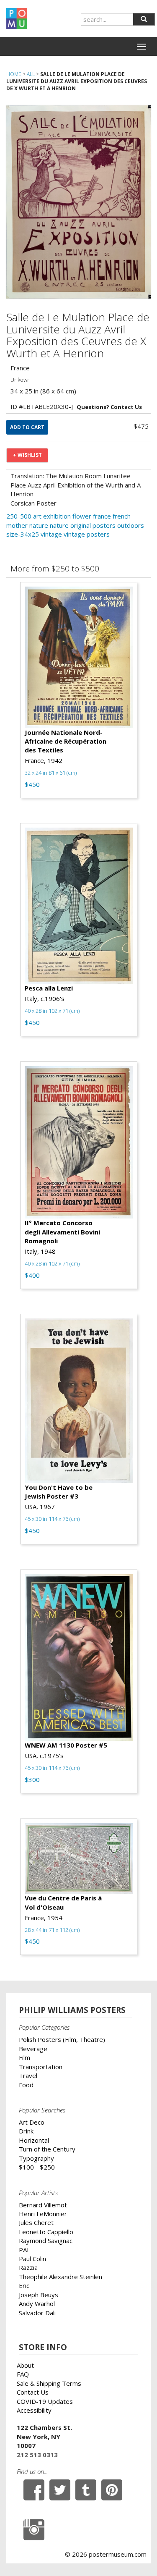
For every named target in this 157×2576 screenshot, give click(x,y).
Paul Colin (32, 2259)
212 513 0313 (37, 2455)
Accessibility (34, 2410)
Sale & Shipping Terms (49, 2383)
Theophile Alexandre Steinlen (60, 2277)
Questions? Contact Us (109, 407)
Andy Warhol (37, 2303)
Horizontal (34, 2140)
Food (26, 2085)
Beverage (33, 2049)
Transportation (41, 2067)
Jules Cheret (36, 2222)
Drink (26, 2131)
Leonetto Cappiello (46, 2232)
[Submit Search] (144, 19)
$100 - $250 (37, 2167)
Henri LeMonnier (43, 2214)
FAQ (23, 2374)
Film (24, 2057)
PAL (24, 2250)
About (25, 2365)
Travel (28, 2075)
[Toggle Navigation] (142, 47)
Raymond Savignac (46, 2241)
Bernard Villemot (43, 2205)
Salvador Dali (37, 2313)
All (31, 74)
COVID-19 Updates (45, 2401)
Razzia (28, 2267)
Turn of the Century (47, 2149)
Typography (36, 2158)
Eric (24, 2285)
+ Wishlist (27, 455)
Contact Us (33, 2392)
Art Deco (32, 2122)
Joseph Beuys (39, 2295)
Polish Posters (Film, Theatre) (62, 2039)
